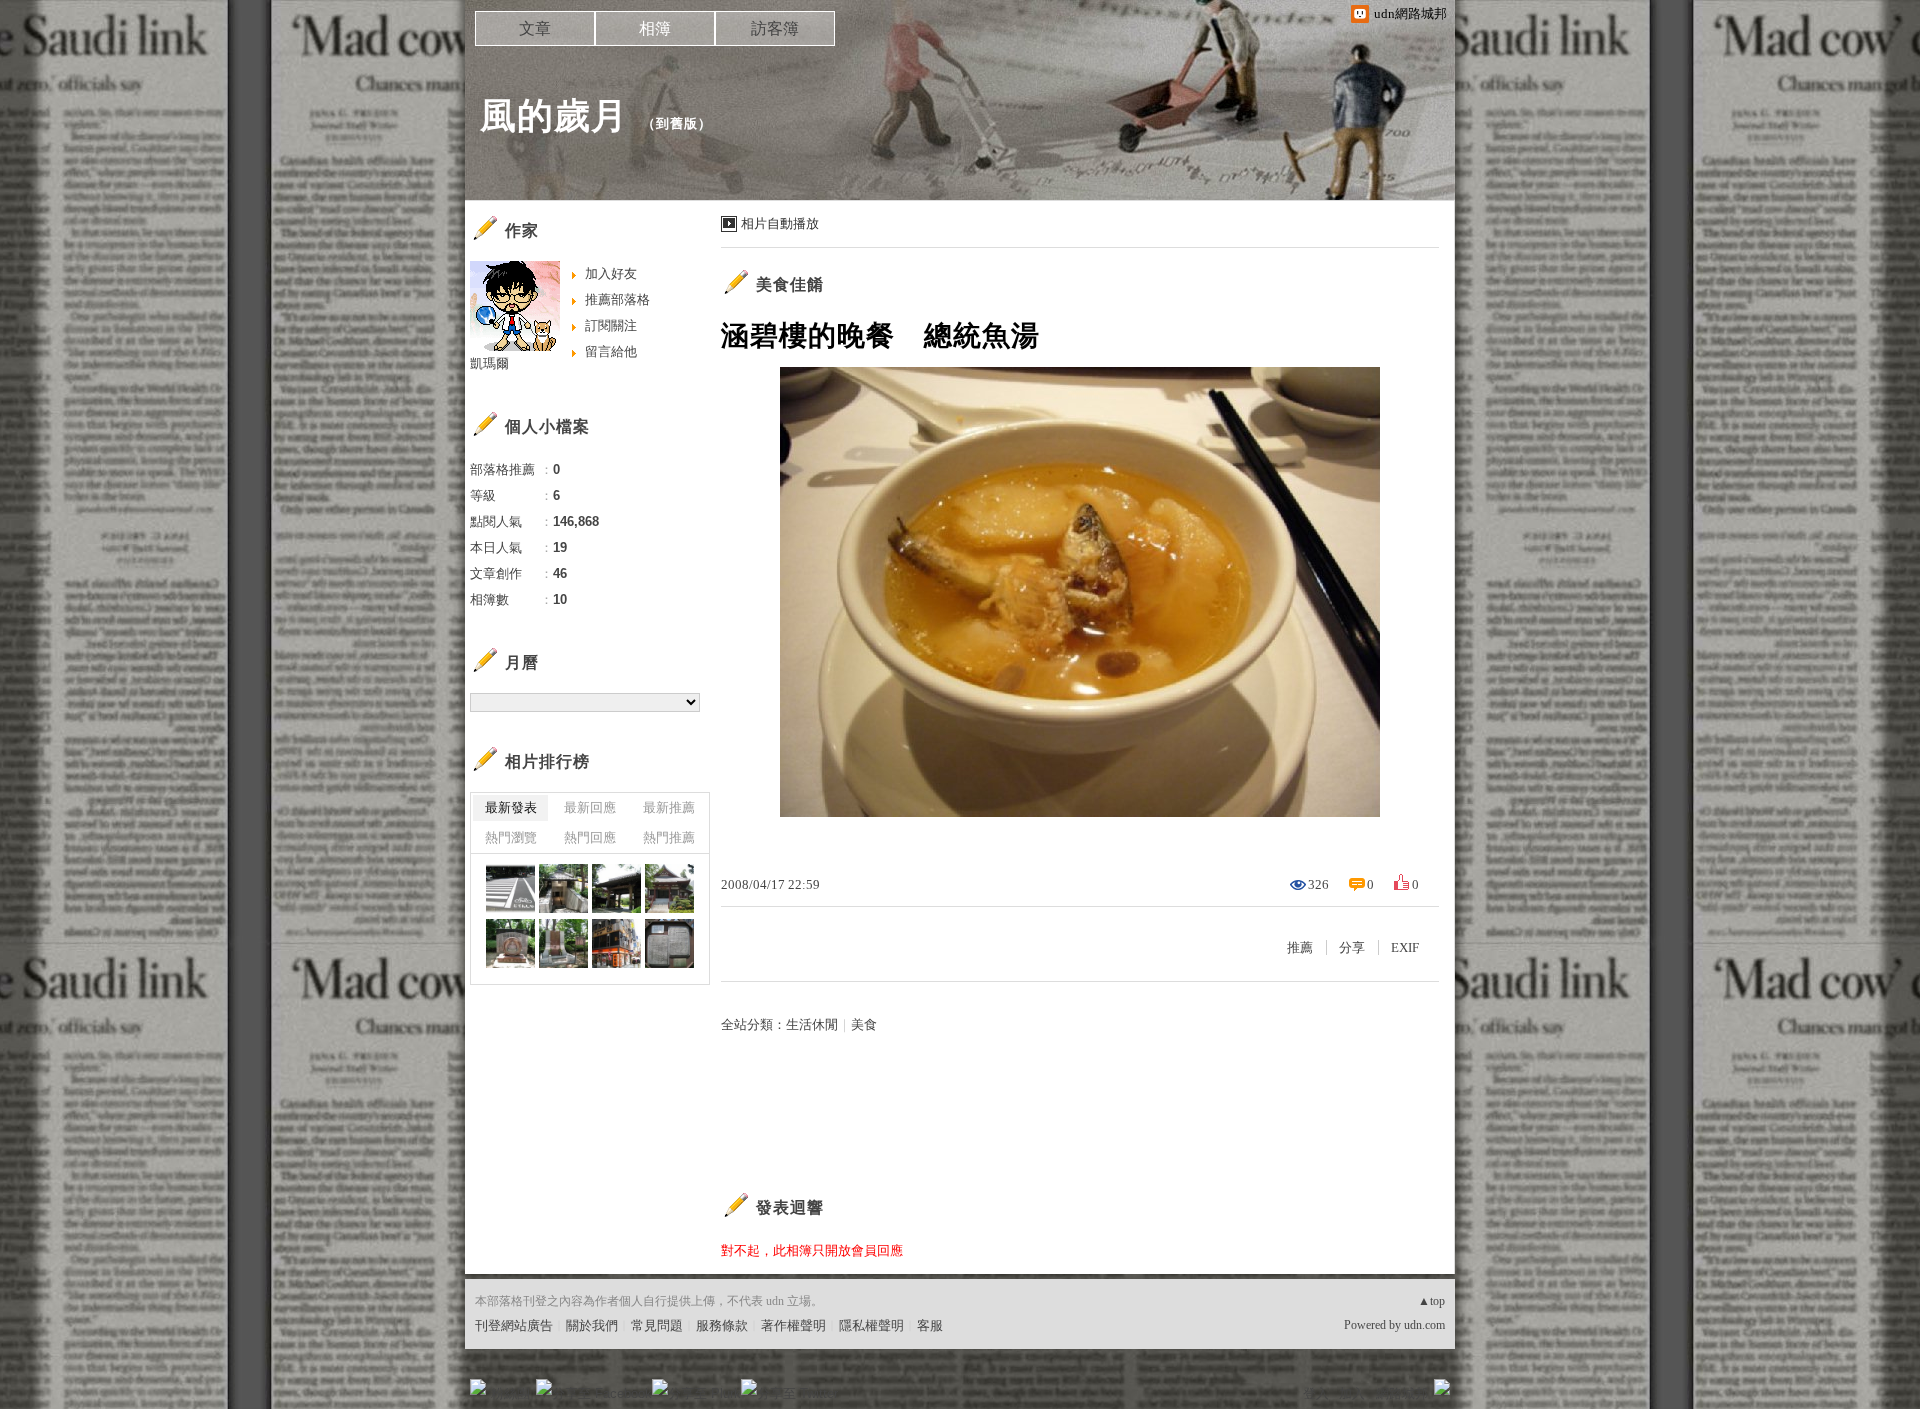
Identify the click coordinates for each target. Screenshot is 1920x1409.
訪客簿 (775, 28)
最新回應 (590, 807)
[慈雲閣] (669, 888)
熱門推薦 (669, 837)
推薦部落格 (617, 299)
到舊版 (677, 123)
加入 (1352, 1393)
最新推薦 (669, 807)
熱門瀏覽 (511, 837)
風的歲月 (554, 115)
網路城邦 (1402, 1393)
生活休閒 (812, 1024)
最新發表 (511, 807)
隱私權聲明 (871, 1325)
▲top (1431, 1301)
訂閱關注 (611, 325)
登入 (1316, 1393)
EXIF (1405, 947)
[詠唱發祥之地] (510, 943)
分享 (1352, 947)
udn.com (1424, 1325)
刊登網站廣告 (514, 1325)
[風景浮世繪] (669, 943)
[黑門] (616, 888)
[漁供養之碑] (563, 943)
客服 (930, 1325)
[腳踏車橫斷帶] (510, 888)
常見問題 (657, 1325)
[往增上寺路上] (616, 943)
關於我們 (592, 1325)
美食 (864, 1024)
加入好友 (611, 273)
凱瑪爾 (489, 363)
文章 (535, 28)
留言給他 (611, 351)
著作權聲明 (793, 1325)
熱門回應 (590, 837)
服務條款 (722, 1325)
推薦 (1300, 947)
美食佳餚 (790, 284)
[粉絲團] (478, 1387)
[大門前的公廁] (563, 888)
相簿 (655, 28)
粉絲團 (510, 1393)
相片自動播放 (780, 223)
